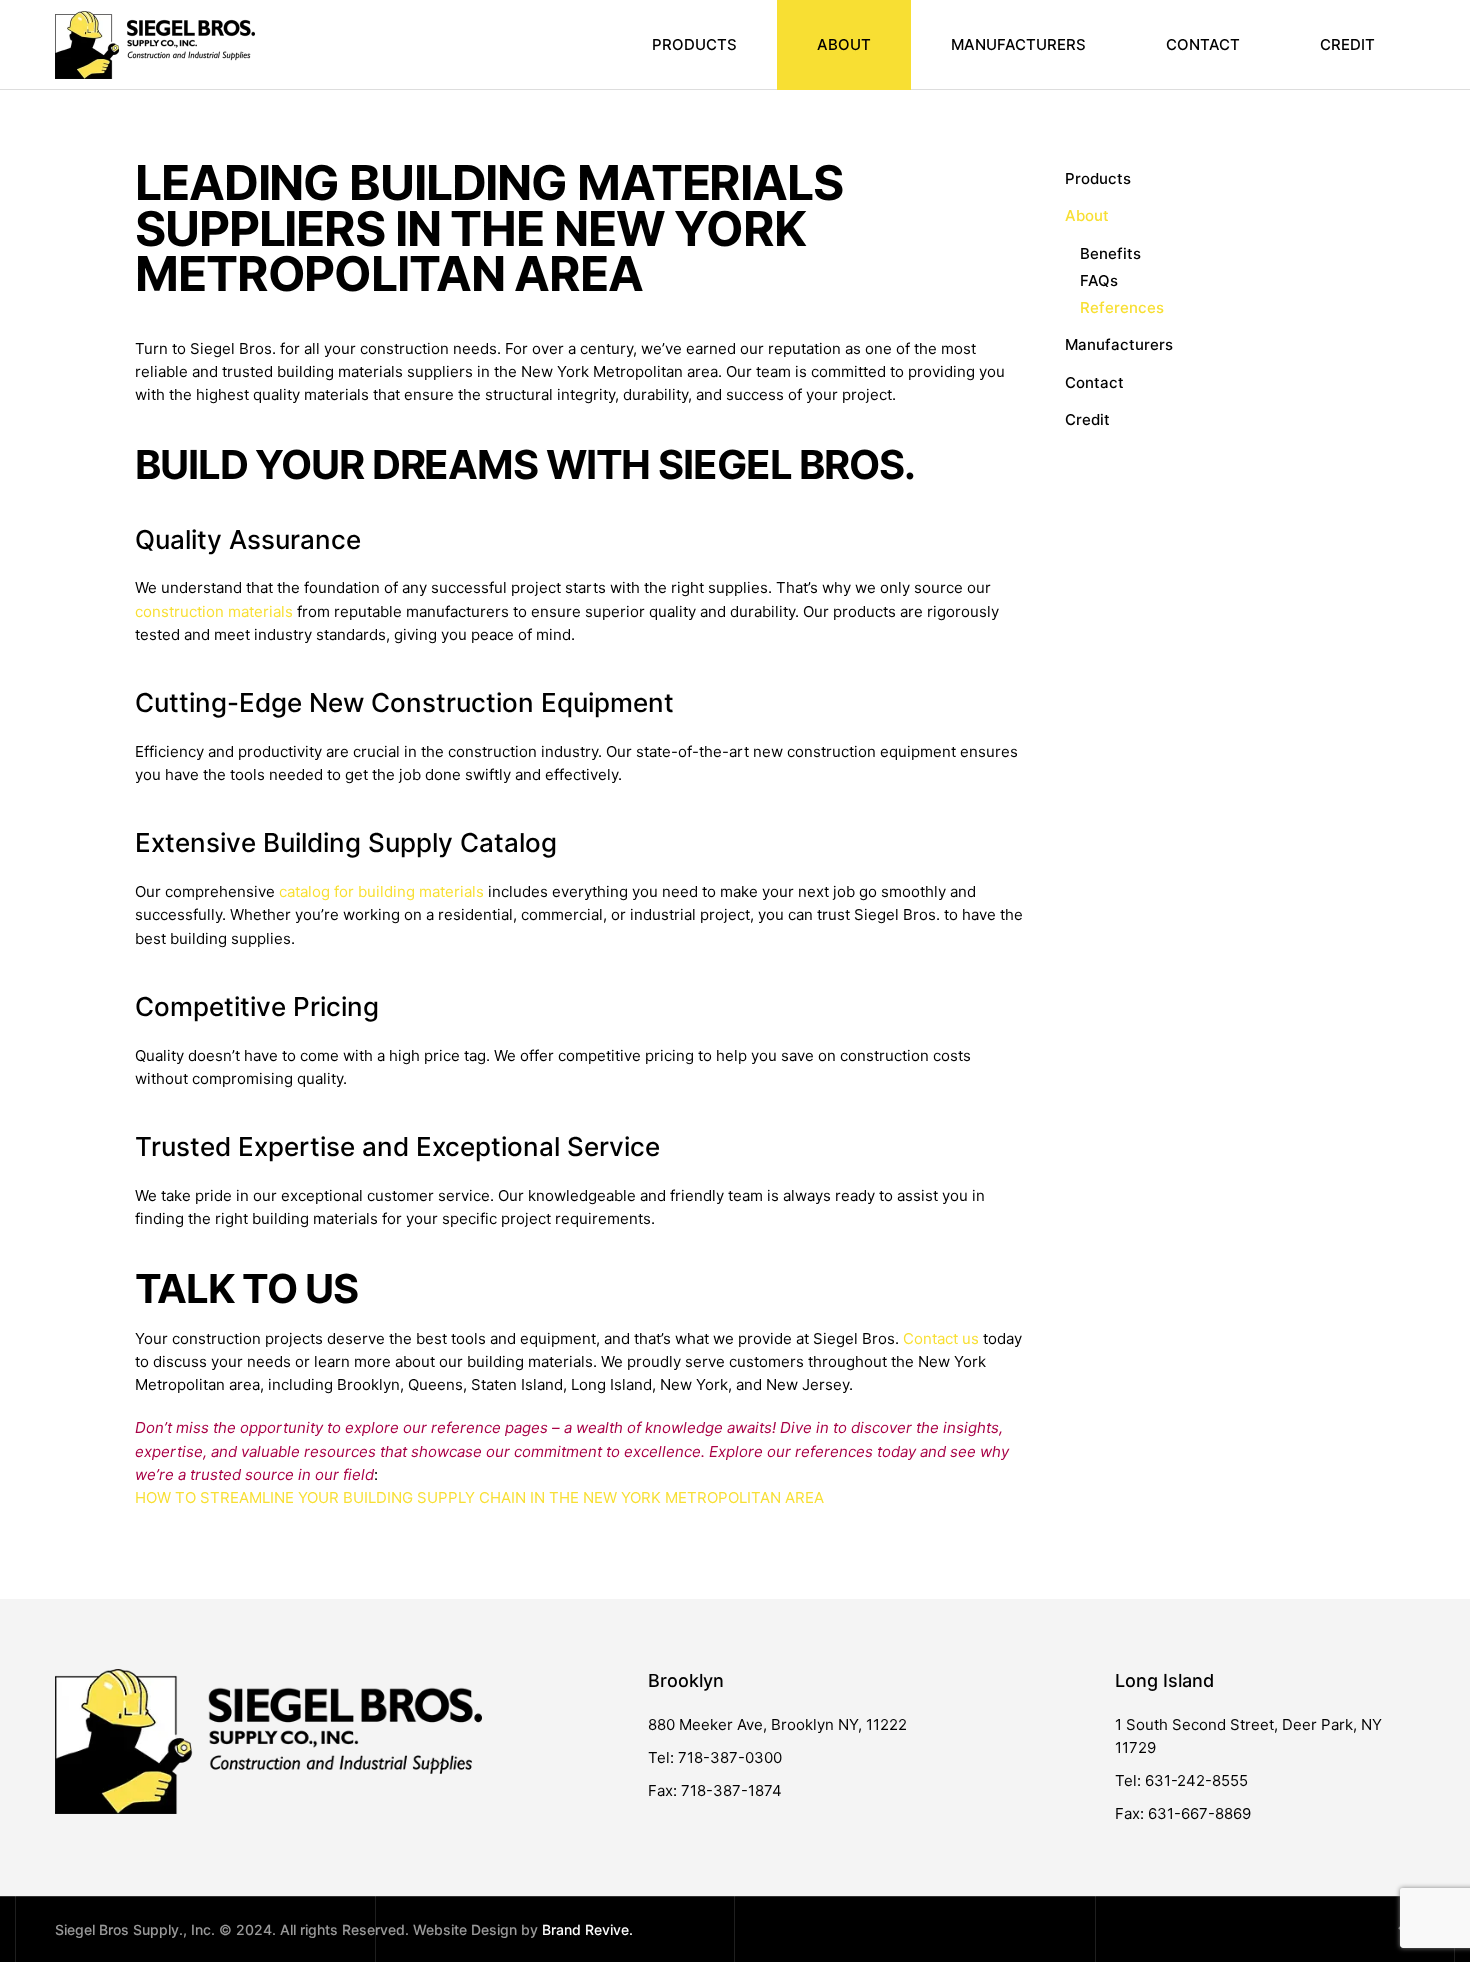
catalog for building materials (381, 891)
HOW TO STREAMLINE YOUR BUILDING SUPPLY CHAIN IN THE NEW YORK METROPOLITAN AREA (479, 1497)
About (1087, 215)
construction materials (214, 611)
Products (694, 44)
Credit (1347, 44)
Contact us (941, 1338)
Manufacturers (1018, 44)
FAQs (1099, 280)
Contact (1203, 44)
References (1122, 307)
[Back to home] (155, 45)
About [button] (844, 44)
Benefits (1110, 253)
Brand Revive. (587, 1929)
